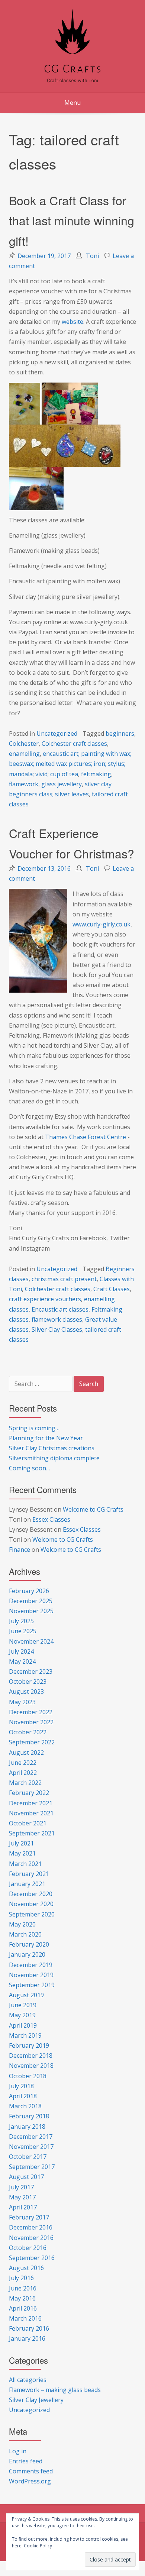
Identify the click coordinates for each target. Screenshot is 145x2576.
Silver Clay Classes (57, 1329)
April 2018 (23, 2096)
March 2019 (25, 2035)
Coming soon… (30, 1468)
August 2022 (26, 1753)
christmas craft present (64, 1279)
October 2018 (28, 2076)
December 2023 (31, 1671)
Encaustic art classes (60, 1309)
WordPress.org (30, 2481)
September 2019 (32, 1985)
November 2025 (31, 1611)
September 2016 (32, 2258)
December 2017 (31, 2137)
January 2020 (27, 1954)
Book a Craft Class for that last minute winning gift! (72, 220)
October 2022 (28, 1732)
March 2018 (25, 2106)
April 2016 (23, 2308)
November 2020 (31, 1904)
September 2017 (32, 2167)
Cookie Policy (38, 2546)
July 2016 (21, 2278)
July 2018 (21, 2086)
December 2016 (31, 2227)
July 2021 (21, 1843)
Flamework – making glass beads (55, 2390)
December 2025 (31, 1601)
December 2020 (31, 1894)
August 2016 (26, 2268)
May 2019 (22, 2015)
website (72, 322)
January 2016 (27, 2338)
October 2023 (28, 1682)
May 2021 (22, 1853)
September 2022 (32, 1742)
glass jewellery (62, 784)
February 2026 (29, 1591)
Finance (20, 1550)
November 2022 (31, 1722)
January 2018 (27, 2127)
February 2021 (29, 1874)
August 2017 (26, 2177)
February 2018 (29, 2116)
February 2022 (29, 1793)
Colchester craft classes (74, 744)
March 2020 (25, 1934)
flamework (24, 784)
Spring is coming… (34, 1428)
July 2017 (21, 2187)
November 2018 (31, 2066)
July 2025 (21, 1621)
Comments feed (31, 2471)
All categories (28, 2380)
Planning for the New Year (46, 1438)
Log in (18, 2451)
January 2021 (27, 1884)
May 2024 (22, 1661)
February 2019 (29, 2045)
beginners (120, 734)
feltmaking (96, 774)
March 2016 (25, 2318)
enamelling (24, 754)
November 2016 (31, 2238)
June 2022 (23, 1763)
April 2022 (23, 1773)
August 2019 (26, 1995)
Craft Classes (112, 1289)
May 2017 (22, 2197)
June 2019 (23, 2005)
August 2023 (26, 1692)
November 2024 (31, 1641)
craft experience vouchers (45, 1299)
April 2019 (23, 2025)
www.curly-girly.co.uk (101, 924)
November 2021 (31, 1813)
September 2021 (32, 1833)
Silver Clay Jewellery (36, 2400)
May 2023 (22, 1702)
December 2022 (31, 1712)
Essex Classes (51, 1519)
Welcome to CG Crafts (93, 1509)
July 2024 (21, 1651)
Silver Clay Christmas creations (52, 1448)
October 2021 (28, 1823)
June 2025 (23, 1631)
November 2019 (31, 1975)
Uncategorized (57, 734)
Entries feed (26, 2461)
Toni (92, 256)
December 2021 (31, 1803)
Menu (72, 103)
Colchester (24, 744)
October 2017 (28, 2157)
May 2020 (22, 1924)
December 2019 (31, 1965)
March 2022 (25, 1783)
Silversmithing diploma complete (54, 1458)
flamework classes (57, 1319)
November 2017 (31, 2147)
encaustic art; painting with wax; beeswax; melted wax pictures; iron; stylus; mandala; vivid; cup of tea (70, 764)
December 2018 (31, 2056)
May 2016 (22, 2298)
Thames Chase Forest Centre (86, 1137)
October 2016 (28, 2248)
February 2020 (29, 1944)
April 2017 (23, 2207)
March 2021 (25, 1864)
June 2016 (23, 2288)
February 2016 (29, 2328)
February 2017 (29, 2217)
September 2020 (32, 1914)
